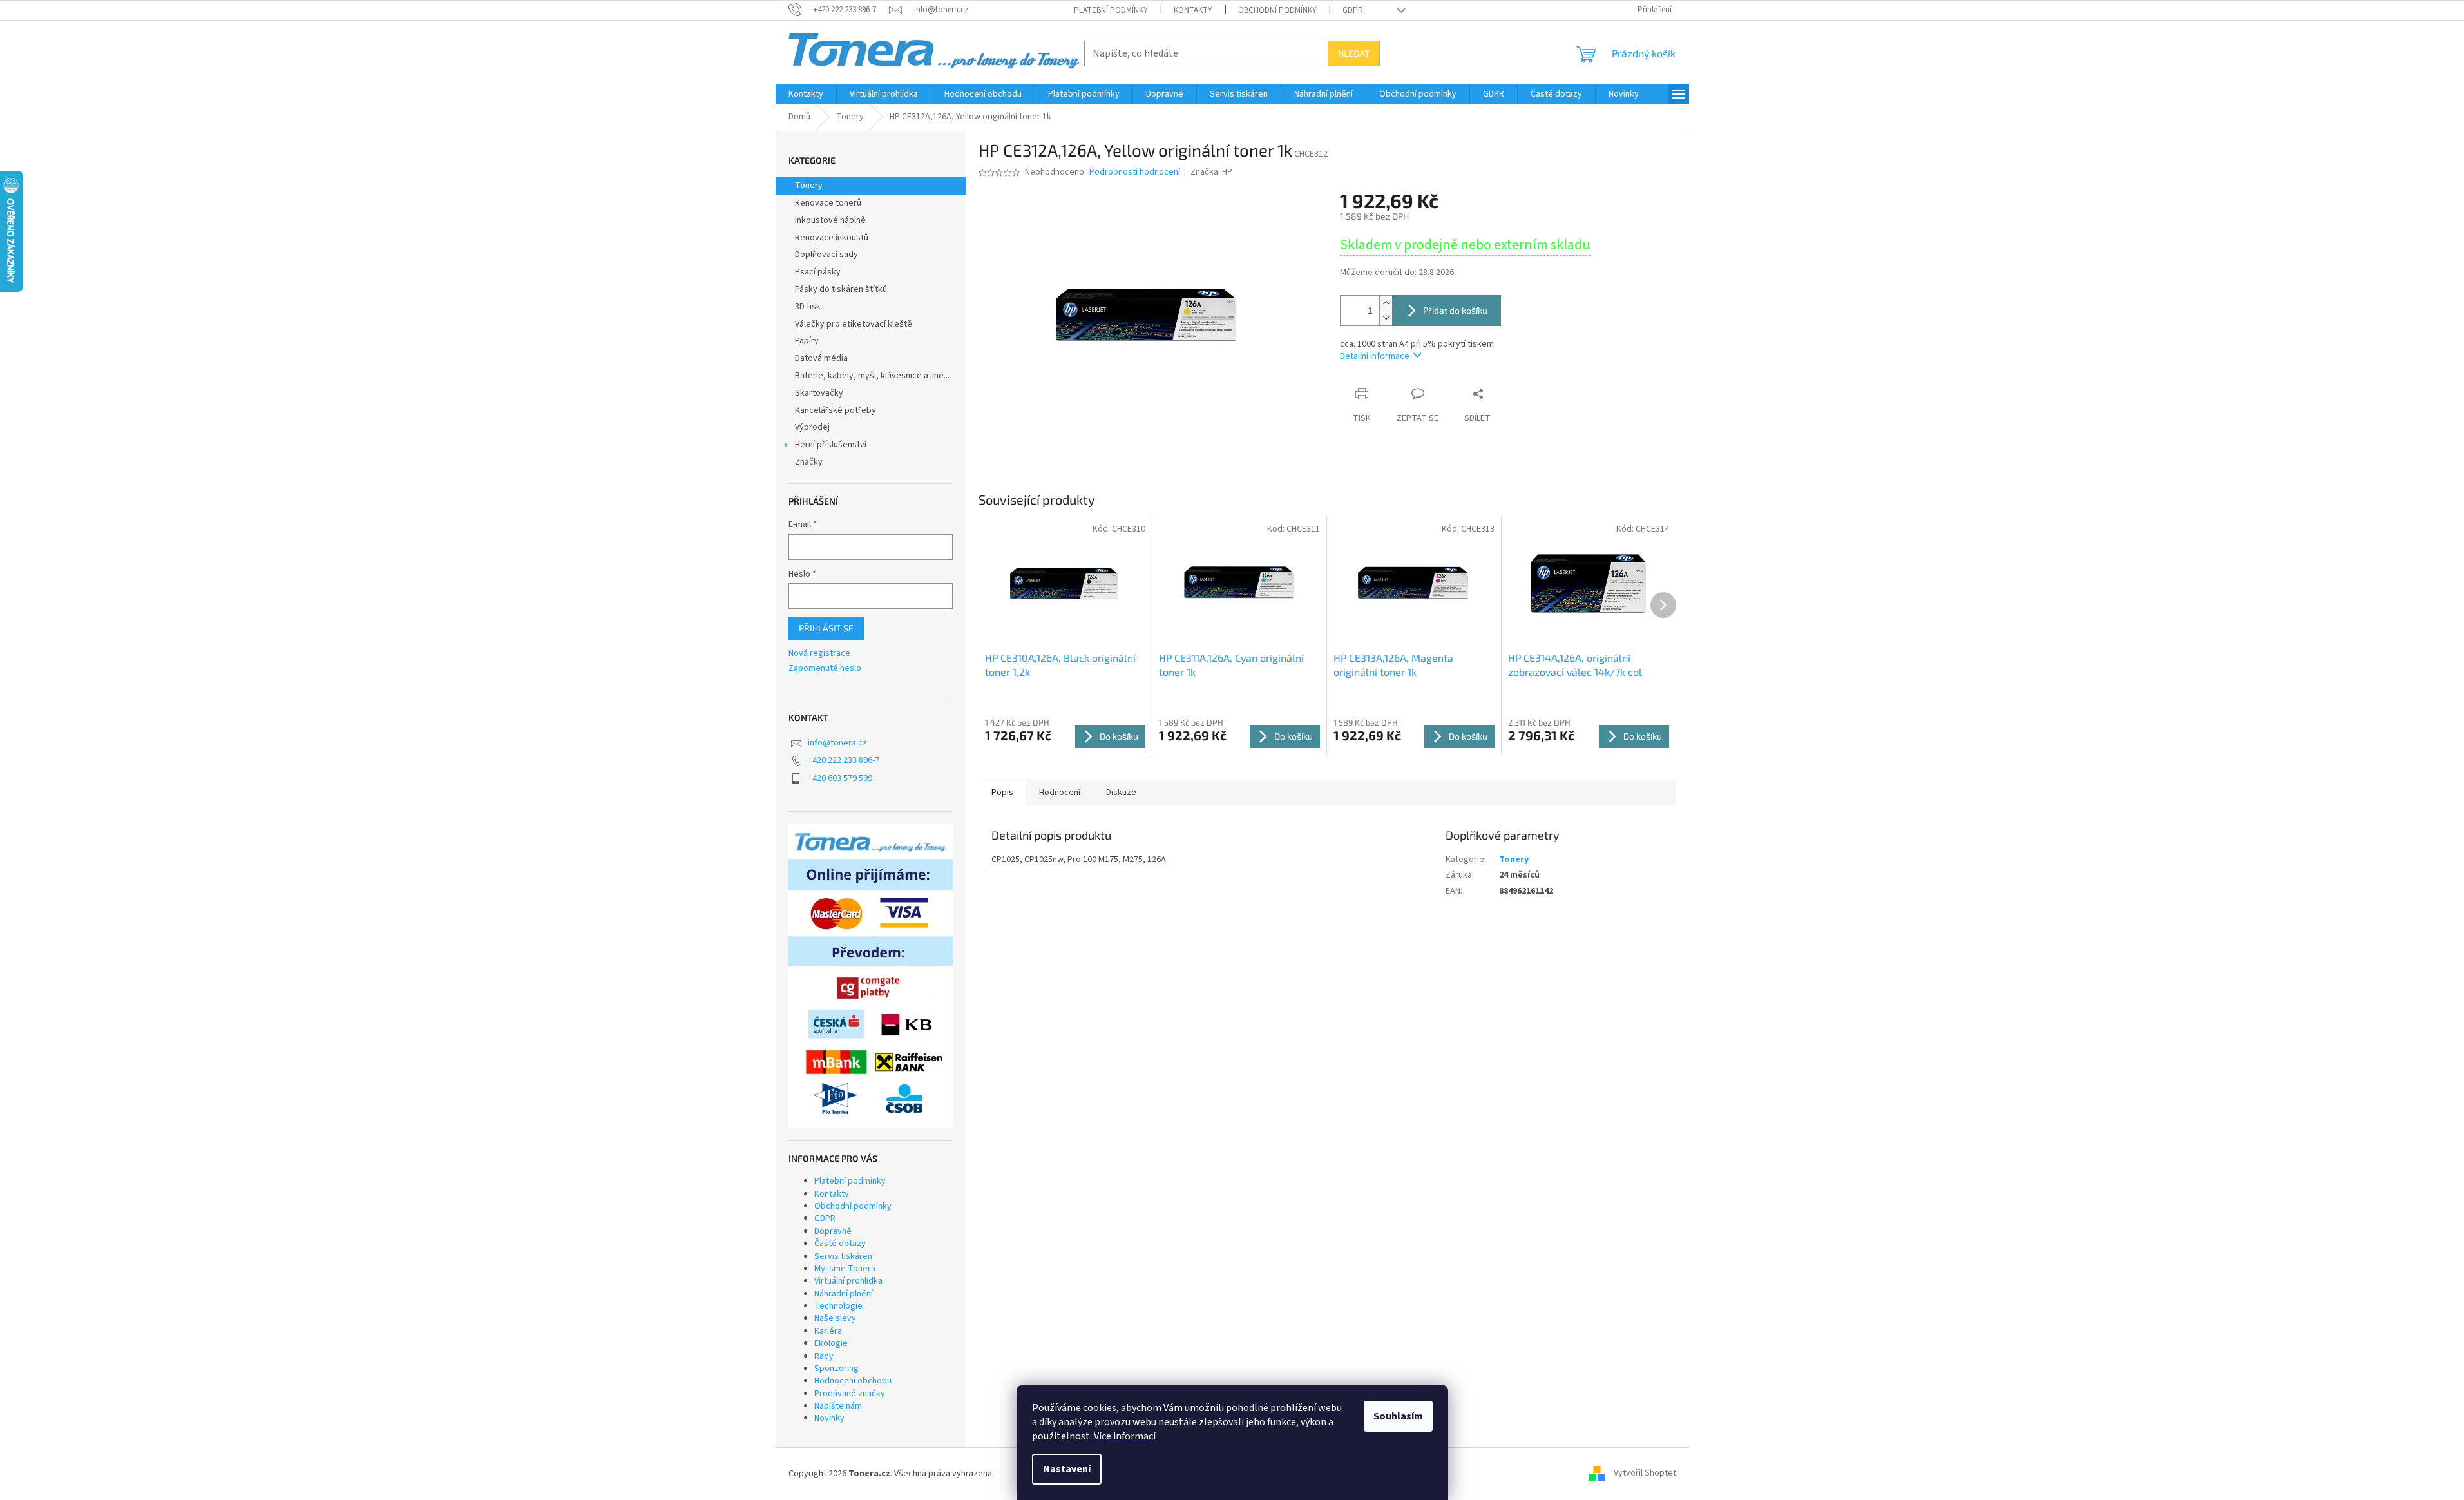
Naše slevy (835, 1318)
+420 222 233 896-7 (844, 760)
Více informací (1125, 1436)
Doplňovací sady (826, 255)
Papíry (807, 341)
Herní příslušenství (831, 445)
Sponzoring (836, 1369)
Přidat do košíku (1455, 310)
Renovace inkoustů (832, 238)
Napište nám (838, 1406)
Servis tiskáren (843, 1256)
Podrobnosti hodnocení (1135, 172)
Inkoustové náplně (830, 220)
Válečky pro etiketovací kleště (854, 324)
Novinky (829, 1418)
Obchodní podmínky (1277, 10)
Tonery (809, 186)
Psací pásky (818, 272)
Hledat (1354, 53)
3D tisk (808, 307)
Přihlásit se (826, 628)
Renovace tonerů (828, 203)
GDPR (1353, 10)
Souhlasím (1398, 1416)
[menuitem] (806, 94)
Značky (809, 462)
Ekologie (831, 1343)
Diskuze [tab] (1121, 793)
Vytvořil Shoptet (1645, 1474)
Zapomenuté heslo (825, 668)
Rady (824, 1356)
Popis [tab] (1002, 793)
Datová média (821, 358)
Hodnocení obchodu (853, 1381)
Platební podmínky (1111, 10)
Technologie (838, 1306)
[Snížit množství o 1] (1386, 318)
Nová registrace (819, 654)
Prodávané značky (850, 1394)
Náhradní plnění (844, 1294)
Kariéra (828, 1331)
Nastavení (1067, 1469)
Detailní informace (1375, 356)
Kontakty (1193, 10)
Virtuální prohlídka (848, 1281)
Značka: (1211, 172)
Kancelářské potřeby (836, 410)
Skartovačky (819, 393)
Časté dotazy (840, 1244)
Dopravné (833, 1231)
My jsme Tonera (845, 1269)
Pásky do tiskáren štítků (841, 289)
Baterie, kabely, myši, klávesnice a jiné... (872, 376)
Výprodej (812, 427)
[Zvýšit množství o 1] (1386, 303)
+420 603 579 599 (840, 778)
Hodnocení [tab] (1060, 793)
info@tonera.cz (837, 743)
